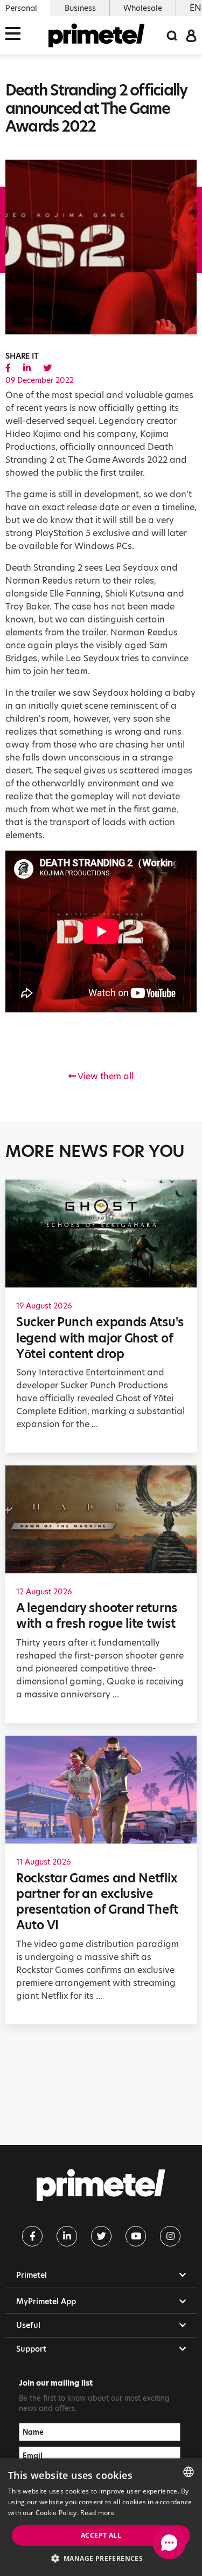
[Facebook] (32, 2236)
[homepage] (97, 35)
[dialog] (101, 2517)
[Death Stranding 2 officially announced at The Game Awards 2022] (8, 368)
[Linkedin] (67, 2236)
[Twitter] (101, 2236)
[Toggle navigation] (16, 35)
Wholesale (143, 8)
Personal (21, 8)
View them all (105, 1076)
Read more (97, 2513)
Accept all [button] (101, 2535)
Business (80, 8)
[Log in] (191, 35)
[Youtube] (136, 2236)
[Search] (172, 35)
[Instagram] (170, 2236)
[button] (101, 2558)
